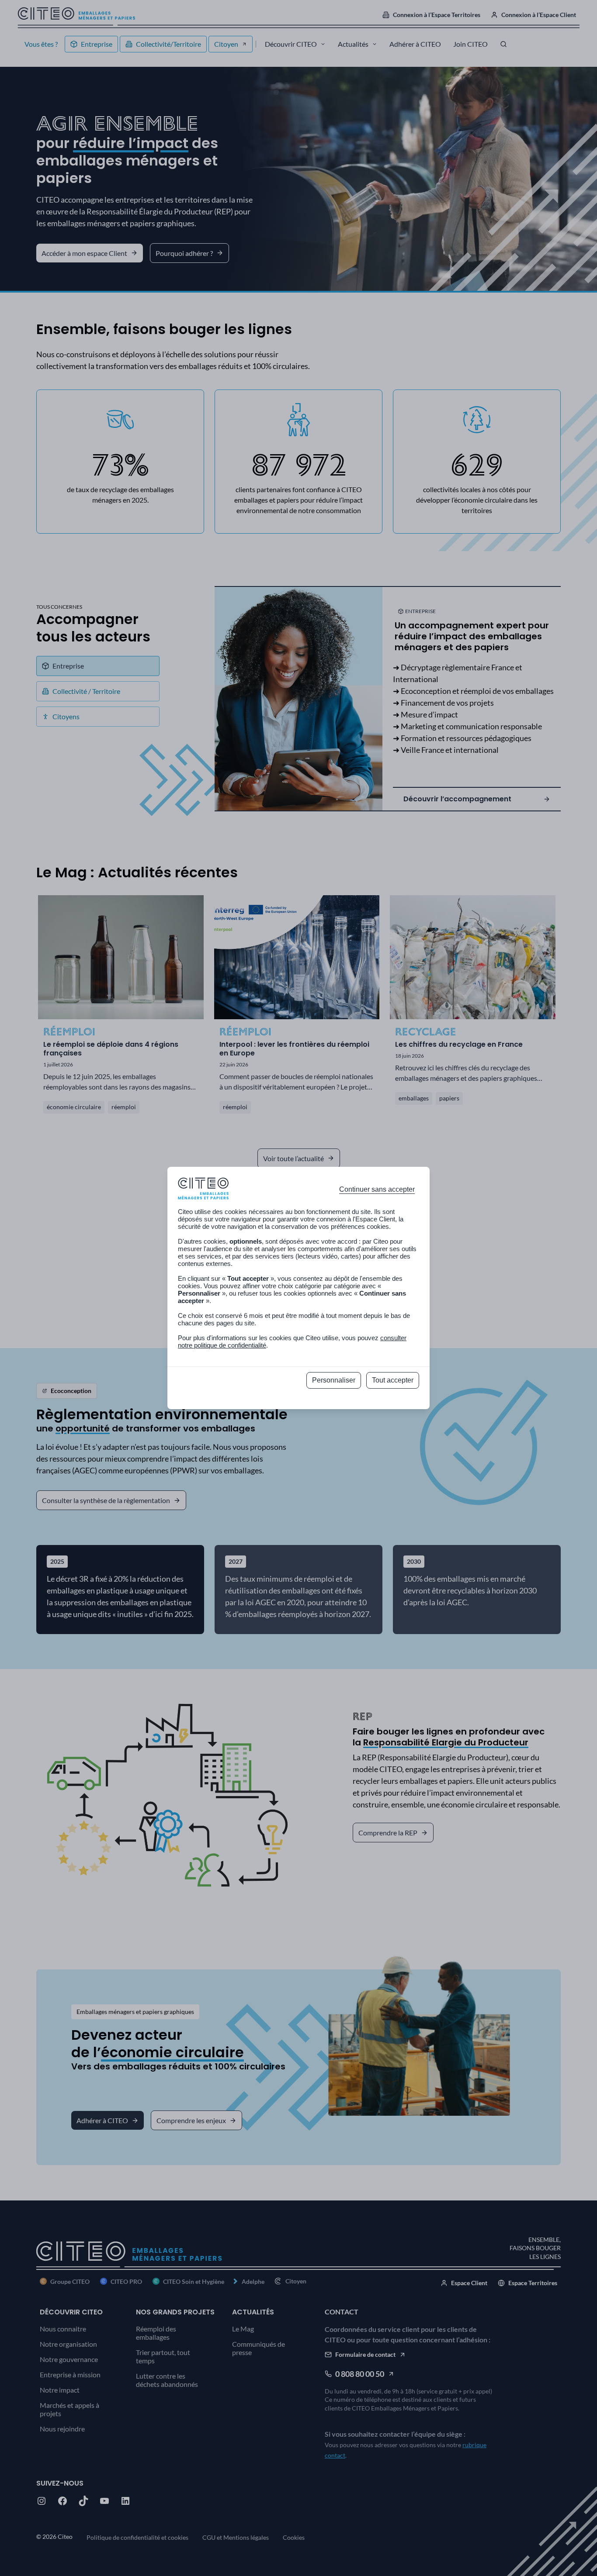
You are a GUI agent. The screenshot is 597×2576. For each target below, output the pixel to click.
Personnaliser (334, 1380)
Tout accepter (393, 1380)
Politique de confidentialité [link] (299, 1400)
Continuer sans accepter (377, 1189)
